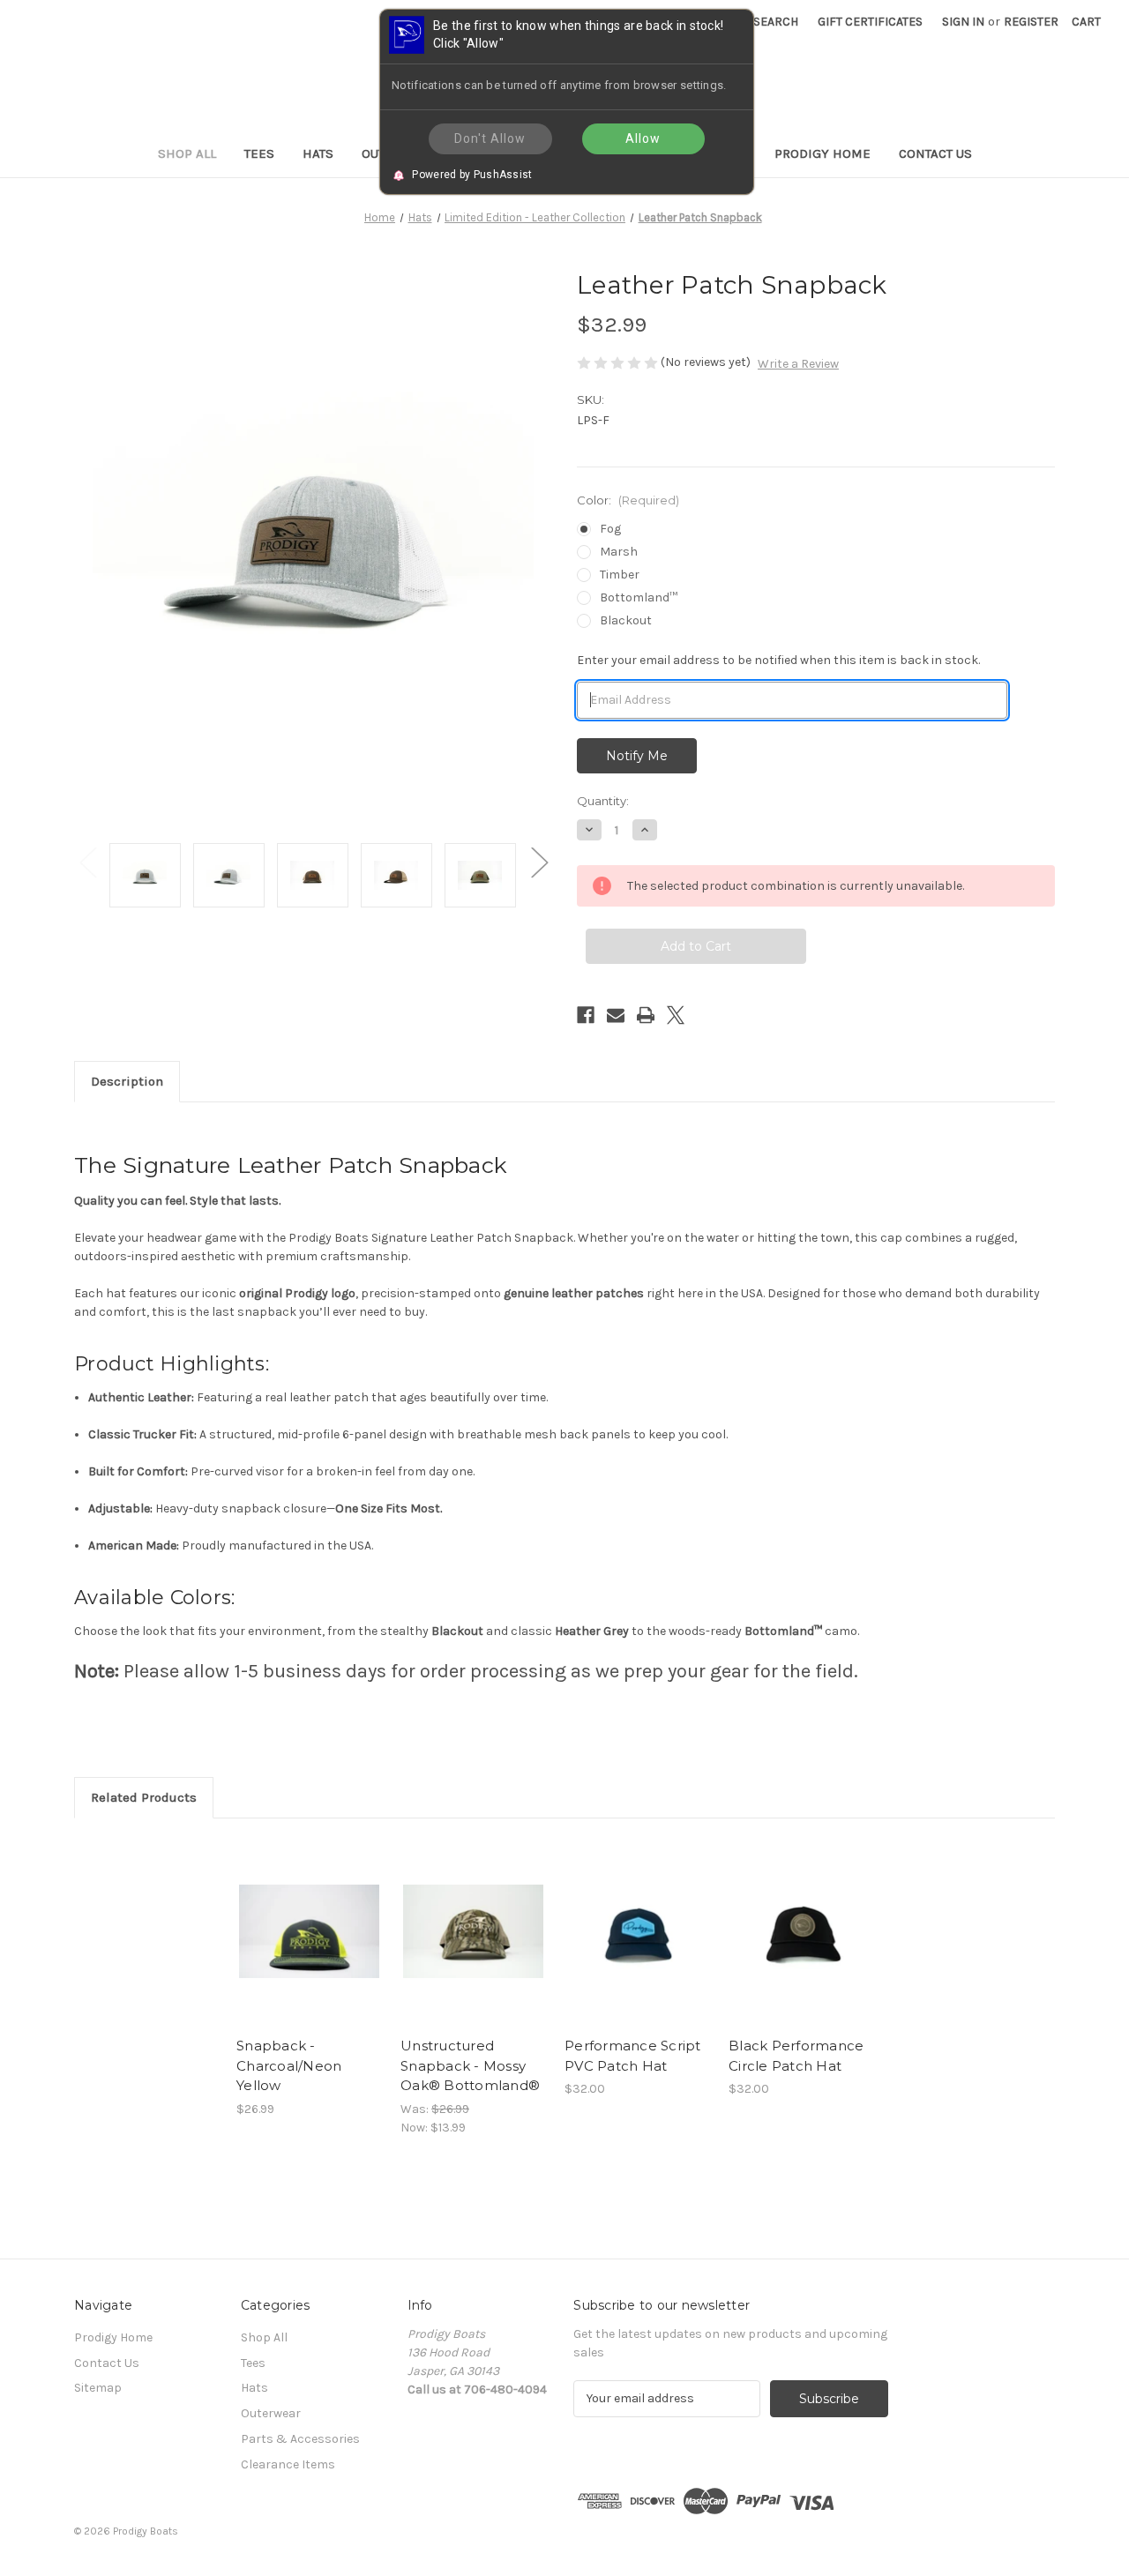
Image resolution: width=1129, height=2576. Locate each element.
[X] (676, 1015)
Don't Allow (490, 138)
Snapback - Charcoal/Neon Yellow (289, 2065)
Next (539, 862)
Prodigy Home (822, 153)
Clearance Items (288, 2464)
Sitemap (98, 2388)
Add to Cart (309, 1947)
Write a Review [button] (798, 364)
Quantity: (603, 801)
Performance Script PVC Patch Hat (633, 2056)
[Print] (646, 1015)
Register (1031, 22)
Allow (643, 138)
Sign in (963, 22)
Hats (318, 153)
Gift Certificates (870, 22)
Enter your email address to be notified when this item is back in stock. (778, 660)
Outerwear (271, 2413)
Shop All (187, 153)
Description (127, 1081)
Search (776, 22)
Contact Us (935, 153)
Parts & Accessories (300, 2439)
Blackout (626, 620)
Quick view (308, 1916)
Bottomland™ (639, 597)
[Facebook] (586, 1015)
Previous (87, 862)
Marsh (619, 552)
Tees (259, 153)
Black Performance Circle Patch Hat (796, 2056)
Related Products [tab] (144, 1797)
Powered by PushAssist (472, 174)
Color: (628, 500)
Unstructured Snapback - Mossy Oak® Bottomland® (470, 2065)
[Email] (616, 1015)
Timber (620, 575)
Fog (610, 529)
